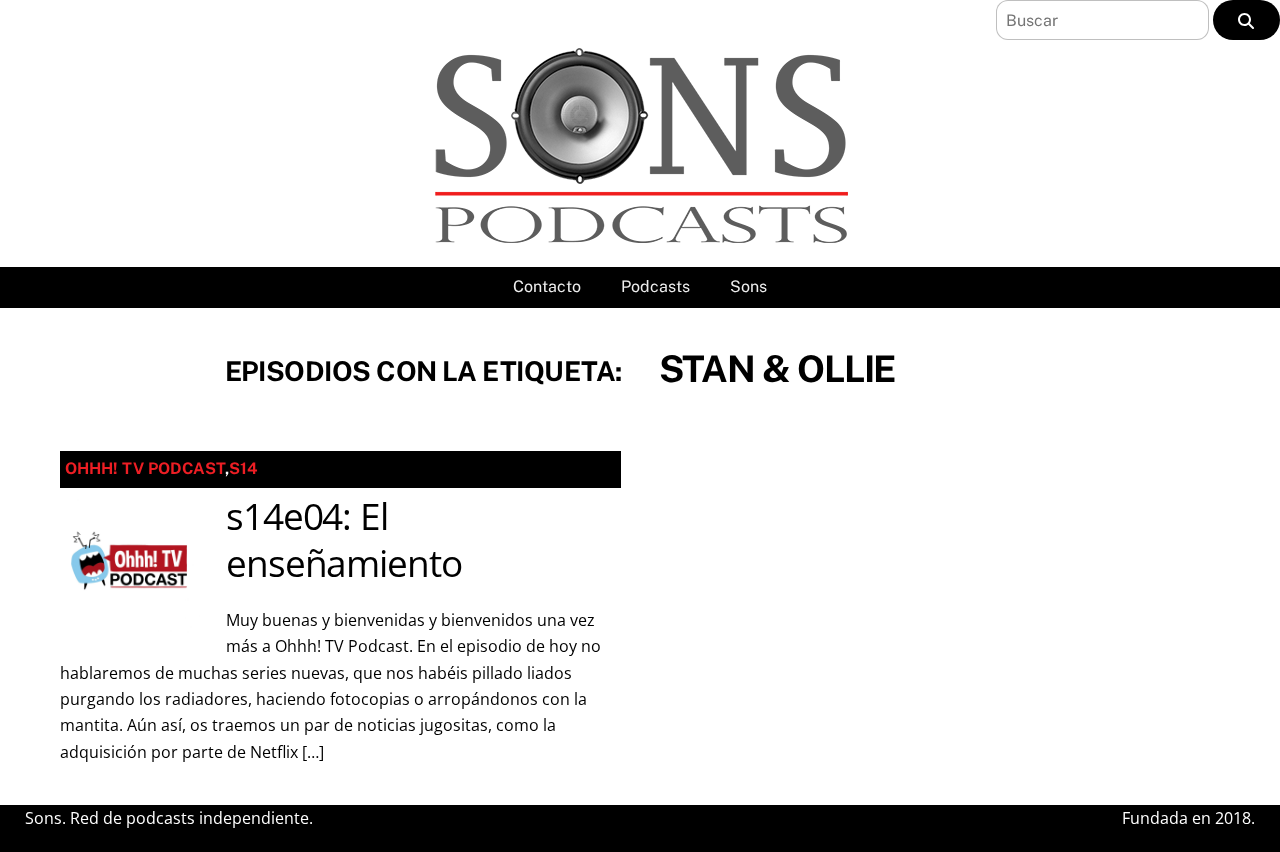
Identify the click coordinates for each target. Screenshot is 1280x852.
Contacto (547, 286)
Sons (748, 286)
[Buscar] (1246, 20)
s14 (243, 468)
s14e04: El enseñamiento (344, 540)
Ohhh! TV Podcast (145, 468)
